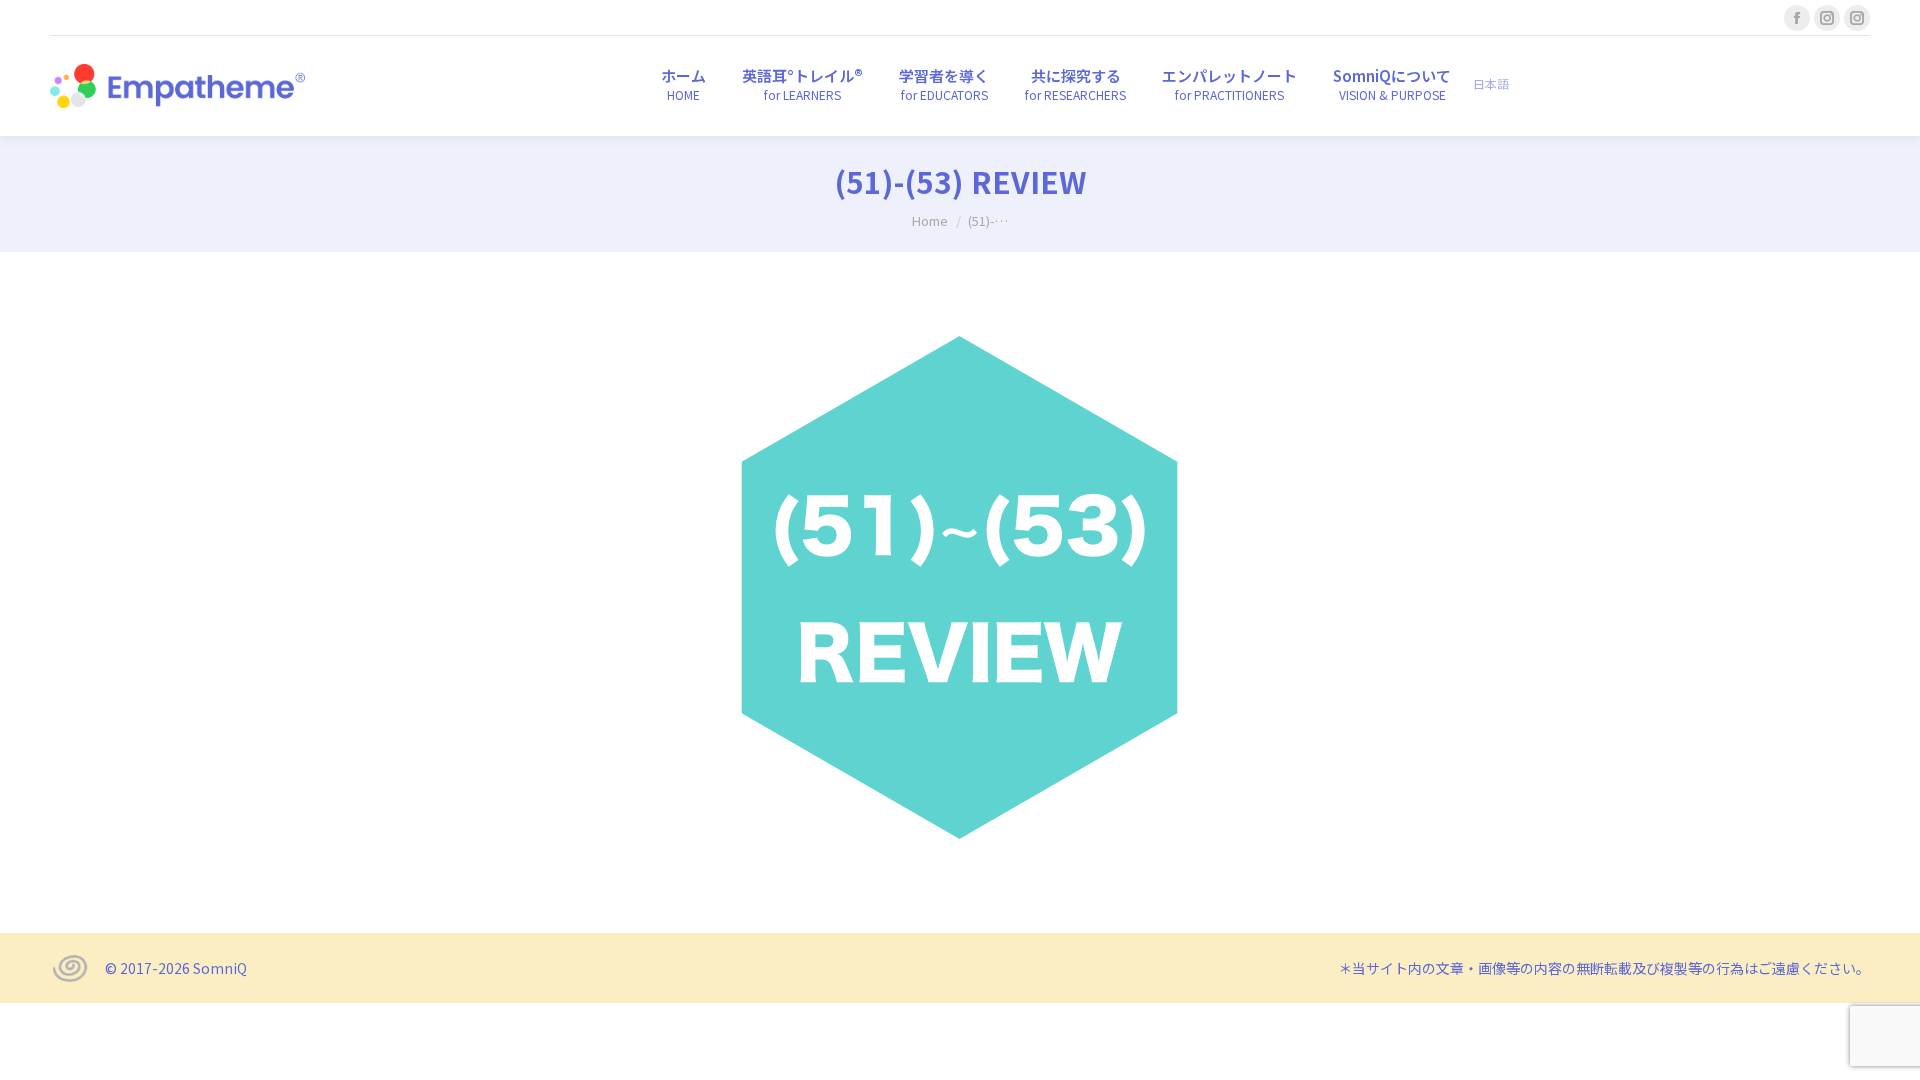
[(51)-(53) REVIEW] (960, 587)
